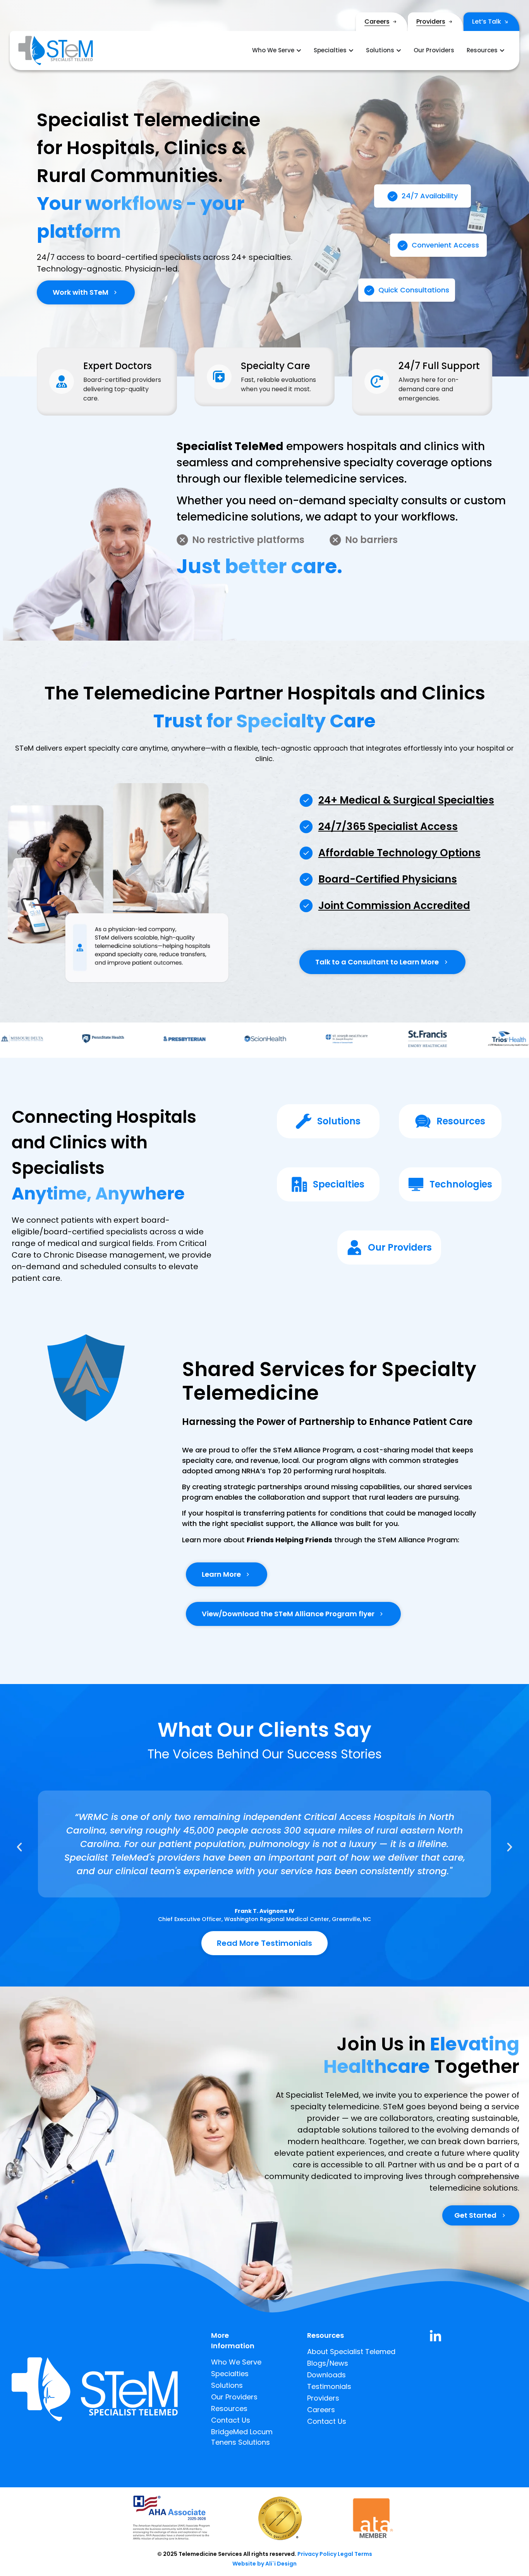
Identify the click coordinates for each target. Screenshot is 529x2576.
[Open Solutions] (399, 51)
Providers (431, 21)
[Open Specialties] (351, 51)
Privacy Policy (317, 2554)
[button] (19, 1847)
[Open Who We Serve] (299, 51)
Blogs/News (328, 2363)
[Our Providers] (354, 1248)
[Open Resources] (502, 51)
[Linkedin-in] (435, 2336)
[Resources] (423, 1121)
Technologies (461, 1184)
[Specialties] (299, 1184)
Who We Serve (236, 2362)
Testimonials (329, 2386)
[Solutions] (304, 1121)
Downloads (326, 2375)
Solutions (339, 1121)
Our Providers (400, 1247)
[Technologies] (416, 1184)
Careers (377, 21)
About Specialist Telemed (351, 2352)
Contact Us (231, 2420)
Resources (461, 1121)
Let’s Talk (487, 21)
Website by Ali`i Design (264, 2564)
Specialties (339, 1184)
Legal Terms (355, 2554)
